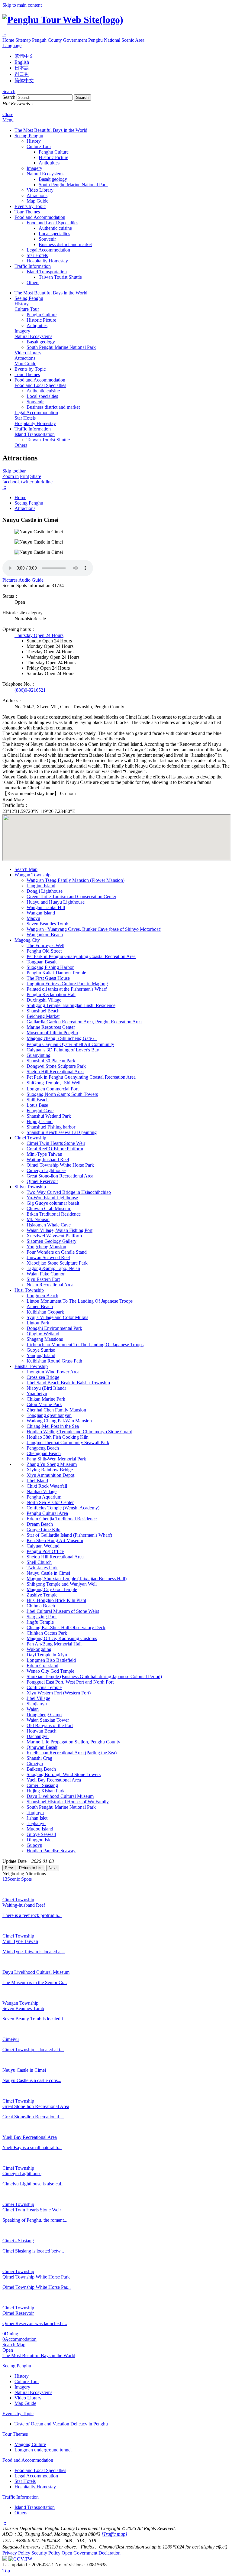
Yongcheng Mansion (46, 1247)
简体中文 (24, 81)
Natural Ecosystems (45, 174)
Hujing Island (40, 1121)
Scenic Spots (17, 1879)
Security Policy (46, 2553)
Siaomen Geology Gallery (52, 1241)
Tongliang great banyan (49, 1415)
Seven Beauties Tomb (47, 924)
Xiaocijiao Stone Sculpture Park (57, 1263)
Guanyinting (39, 1055)
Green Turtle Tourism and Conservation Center (71, 897)
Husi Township (29, 1290)
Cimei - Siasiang (42, 1785)
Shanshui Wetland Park (49, 1116)
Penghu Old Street (44, 951)
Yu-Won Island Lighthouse (52, 1198)
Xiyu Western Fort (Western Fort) (59, 1693)
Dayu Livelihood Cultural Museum (60, 1796)
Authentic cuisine (55, 228)
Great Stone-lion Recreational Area (60, 1176)
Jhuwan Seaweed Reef (48, 1257)
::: (4, 35)
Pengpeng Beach (43, 1448)
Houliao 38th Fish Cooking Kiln (58, 1437)
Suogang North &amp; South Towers (62, 1094)
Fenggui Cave (40, 1111)
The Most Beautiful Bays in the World (51, 130)
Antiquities (49, 163)
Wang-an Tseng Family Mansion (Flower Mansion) (76, 880)
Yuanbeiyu (37, 1394)
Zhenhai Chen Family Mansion (56, 1410)
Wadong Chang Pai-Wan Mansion (59, 1421)
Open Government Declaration (91, 2553)
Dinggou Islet (40, 1840)
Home (8, 40)
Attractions (37, 195)
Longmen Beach (42, 1296)
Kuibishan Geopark (45, 1312)
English (22, 62)
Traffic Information (33, 266)
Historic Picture (53, 157)
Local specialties (54, 234)
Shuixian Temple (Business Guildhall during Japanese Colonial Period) (94, 1676)
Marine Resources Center (51, 1027)
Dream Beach (40, 1524)
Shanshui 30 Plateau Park (51, 1061)
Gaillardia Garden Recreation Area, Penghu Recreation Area (84, 1022)
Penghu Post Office (45, 1551)
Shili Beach (38, 1100)
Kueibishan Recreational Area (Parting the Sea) (72, 1753)
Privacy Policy (16, 2553)
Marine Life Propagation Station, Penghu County (73, 1742)
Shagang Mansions (45, 1339)
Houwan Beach (42, 1731)
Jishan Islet (37, 1818)
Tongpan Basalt (42, 962)
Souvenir (47, 239)
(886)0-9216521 (30, 690)
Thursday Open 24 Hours (39, 635)
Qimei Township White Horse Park (60, 1165)
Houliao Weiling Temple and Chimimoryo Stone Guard (79, 1432)
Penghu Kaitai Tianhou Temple (56, 973)
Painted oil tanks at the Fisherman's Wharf (67, 989)
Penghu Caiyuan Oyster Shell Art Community (70, 1044)
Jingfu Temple (40, 1622)
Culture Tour (39, 146)
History (34, 141)
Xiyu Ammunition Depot (50, 1475)
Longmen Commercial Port (53, 1089)
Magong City (27, 940)
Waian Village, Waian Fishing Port (60, 1230)
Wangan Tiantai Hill (46, 907)
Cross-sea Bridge (43, 1377)
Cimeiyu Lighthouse (46, 1170)
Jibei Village (38, 1698)
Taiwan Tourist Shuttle (60, 277)
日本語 (22, 68)
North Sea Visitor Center (50, 1502)
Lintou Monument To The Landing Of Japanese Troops (80, 1301)
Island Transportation (47, 272)
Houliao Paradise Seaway (51, 1851)
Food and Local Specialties (52, 223)
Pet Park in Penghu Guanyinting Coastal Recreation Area (81, 956)
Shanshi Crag (39, 1758)
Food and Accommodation (40, 217)
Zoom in (11, 476)
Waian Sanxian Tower (48, 1720)
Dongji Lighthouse (45, 891)
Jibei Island (37, 1481)
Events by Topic (30, 206)
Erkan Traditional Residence (54, 1214)
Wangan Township (32, 875)
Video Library (40, 190)
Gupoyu (34, 1845)
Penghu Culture (54, 152)
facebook (11, 482)
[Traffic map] (114, 2534)
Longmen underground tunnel (43, 2450)
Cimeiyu (35, 1764)
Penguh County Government (60, 40)
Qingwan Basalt (42, 1747)
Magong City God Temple (52, 1589)
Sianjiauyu (37, 1704)
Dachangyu (38, 1736)
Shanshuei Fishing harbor (51, 1127)
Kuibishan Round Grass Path (54, 1361)
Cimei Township (30, 1138)
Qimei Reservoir (42, 1181)
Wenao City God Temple (50, 1671)
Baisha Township (31, 1366)
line (49, 482)
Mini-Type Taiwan (44, 1154)
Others (33, 283)
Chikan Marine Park (46, 1399)
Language (12, 45)
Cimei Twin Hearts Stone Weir (56, 1143)
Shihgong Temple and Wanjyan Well (62, 1584)
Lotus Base (37, 1105)
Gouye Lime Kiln (43, 1530)
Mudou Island (40, 1829)
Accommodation (19, 2339)
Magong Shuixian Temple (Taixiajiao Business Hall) (77, 1579)
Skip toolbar (14, 471)
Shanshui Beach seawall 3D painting (62, 1132)
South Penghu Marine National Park (73, 185)
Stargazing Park (42, 1617)
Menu (8, 120)
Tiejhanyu (36, 1823)
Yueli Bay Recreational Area (54, 1780)
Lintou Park (38, 1323)
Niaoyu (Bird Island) (46, 1388)
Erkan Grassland (42, 1666)
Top (6, 2571)
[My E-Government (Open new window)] (20, 2559)
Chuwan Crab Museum (49, 1208)
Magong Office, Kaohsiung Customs (62, 1638)
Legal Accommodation (48, 250)
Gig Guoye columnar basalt (53, 1203)
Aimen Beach (40, 1306)
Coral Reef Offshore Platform (55, 1149)
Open (8, 2350)
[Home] (63, 20)
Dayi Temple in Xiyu (47, 1655)
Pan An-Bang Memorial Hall (54, 1644)
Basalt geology (53, 179)
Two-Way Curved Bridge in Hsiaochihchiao (69, 1192)
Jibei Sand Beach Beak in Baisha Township (68, 1383)
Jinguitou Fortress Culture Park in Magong (67, 984)
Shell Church (39, 1562)
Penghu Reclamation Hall (51, 994)
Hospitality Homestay (47, 261)
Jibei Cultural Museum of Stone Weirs (63, 1611)
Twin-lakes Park (42, 1568)
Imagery (34, 168)
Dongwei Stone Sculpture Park (56, 1066)
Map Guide (37, 201)
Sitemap (23, 40)
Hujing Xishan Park (46, 1791)
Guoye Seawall (41, 1834)
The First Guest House (48, 978)
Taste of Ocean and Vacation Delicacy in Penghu (61, 2424)
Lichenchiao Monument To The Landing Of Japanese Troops (85, 1345)
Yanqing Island (41, 1355)
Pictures (10, 580)
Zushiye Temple (42, 1595)
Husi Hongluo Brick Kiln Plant (56, 1600)
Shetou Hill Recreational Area (55, 1072)
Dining (10, 2334)
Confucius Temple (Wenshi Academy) (63, 1508)
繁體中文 (24, 56)
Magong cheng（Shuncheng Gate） (62, 1038)
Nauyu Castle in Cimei (48, 1573)
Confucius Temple (44, 1687)
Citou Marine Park (44, 1404)
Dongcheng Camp (44, 1715)
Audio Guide (31, 580)
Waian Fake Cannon (46, 1274)
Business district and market (65, 244)
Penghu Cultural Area (47, 1513)
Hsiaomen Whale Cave (49, 1225)
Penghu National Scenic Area (116, 40)
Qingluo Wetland (43, 1334)
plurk (39, 482)
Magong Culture (30, 2444)
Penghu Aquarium (44, 1497)
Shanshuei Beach (43, 1011)
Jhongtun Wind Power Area (53, 1372)
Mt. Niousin (38, 1219)
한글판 (22, 74)
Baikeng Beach (41, 1769)
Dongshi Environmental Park (54, 1328)
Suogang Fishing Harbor (50, 967)
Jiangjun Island (41, 886)
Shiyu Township (30, 1187)
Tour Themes (27, 212)
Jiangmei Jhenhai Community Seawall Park (68, 1442)
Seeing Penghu (29, 136)
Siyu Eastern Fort (43, 1279)
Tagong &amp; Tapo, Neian (53, 1268)
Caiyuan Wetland (43, 1546)
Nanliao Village (42, 1491)
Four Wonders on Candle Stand (57, 1252)
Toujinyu (35, 1813)
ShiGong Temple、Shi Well (53, 1083)
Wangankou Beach (45, 935)
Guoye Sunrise (41, 1350)
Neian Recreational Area (50, 1285)
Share (36, 476)
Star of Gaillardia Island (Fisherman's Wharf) (69, 1535)
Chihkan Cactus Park (47, 1633)
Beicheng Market (43, 1016)
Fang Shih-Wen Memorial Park (56, 1459)
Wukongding (39, 1649)
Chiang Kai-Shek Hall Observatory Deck (66, 1627)
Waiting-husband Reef (48, 1160)
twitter (27, 482)
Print (24, 476)
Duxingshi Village (44, 1000)
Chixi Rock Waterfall (47, 1486)
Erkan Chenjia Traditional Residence (62, 1519)
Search (9, 91)
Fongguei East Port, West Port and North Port (70, 1682)
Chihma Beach (41, 1606)
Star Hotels (37, 255)
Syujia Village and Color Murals (57, 1317)
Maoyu (33, 918)
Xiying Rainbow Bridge (50, 1470)
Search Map (26, 869)
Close (8, 114)
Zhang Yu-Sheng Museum (52, 1464)
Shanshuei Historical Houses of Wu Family (68, 1802)
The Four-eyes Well (45, 945)
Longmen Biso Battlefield (51, 1660)
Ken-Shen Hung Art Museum (55, 1540)
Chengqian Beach (44, 1453)
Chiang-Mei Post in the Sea (53, 1426)
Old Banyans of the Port (50, 1725)
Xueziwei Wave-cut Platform (54, 1236)
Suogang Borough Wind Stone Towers (64, 1774)
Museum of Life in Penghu (52, 1033)
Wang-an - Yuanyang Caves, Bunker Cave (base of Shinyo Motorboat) (94, 929)
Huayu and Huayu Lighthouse (56, 902)
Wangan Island (41, 913)
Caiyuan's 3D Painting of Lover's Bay (63, 1050)
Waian (33, 1709)
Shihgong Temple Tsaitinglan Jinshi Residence (71, 1005)
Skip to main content (22, 5)
